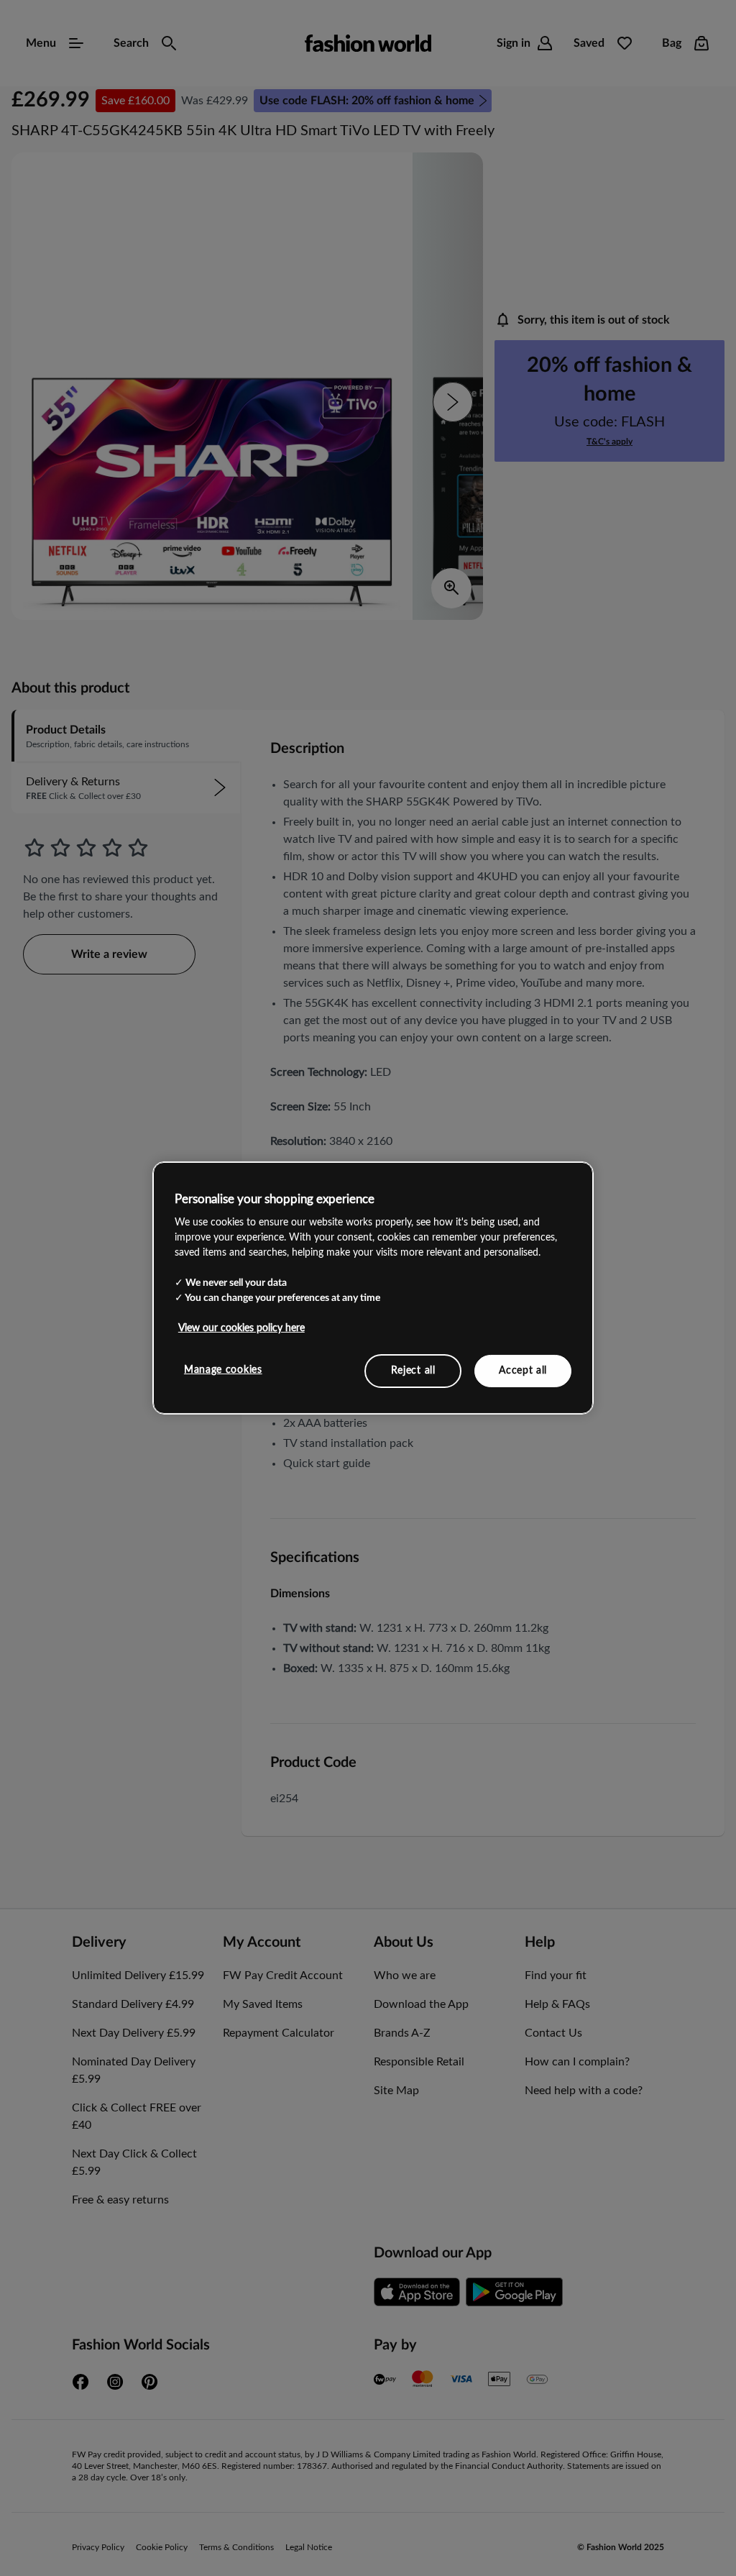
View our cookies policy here (241, 1328)
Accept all (523, 1370)
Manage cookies (223, 1369)
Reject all (413, 1370)
